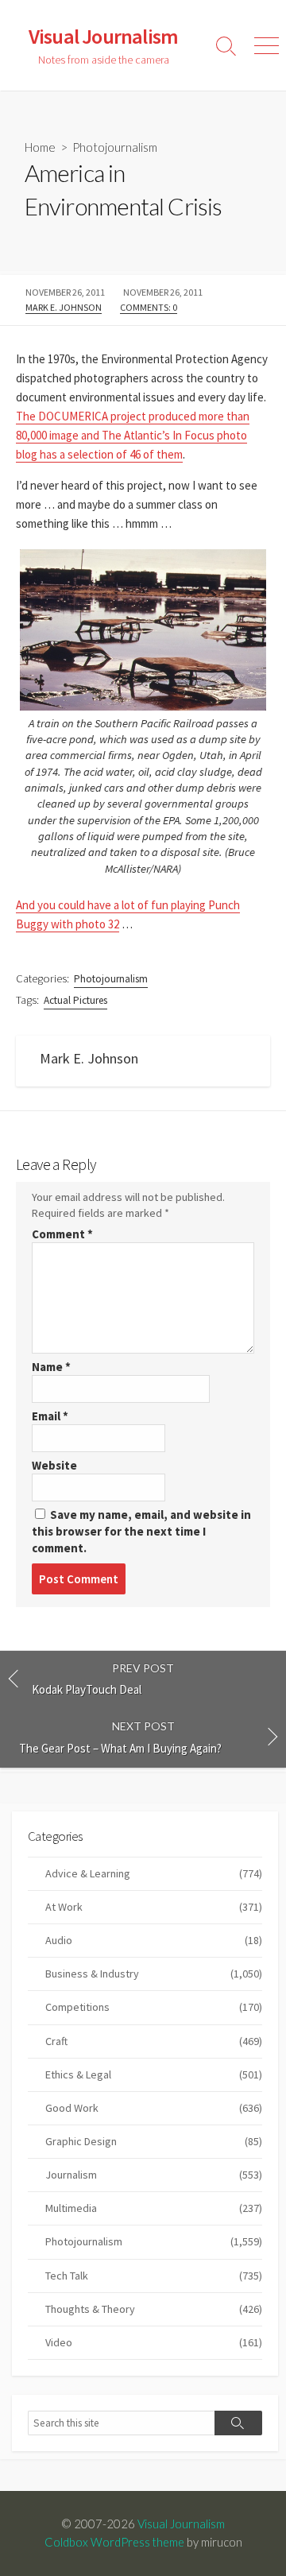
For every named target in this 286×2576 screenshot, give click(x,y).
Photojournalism (115, 147)
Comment (62, 1234)
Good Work (154, 2108)
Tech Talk (154, 2276)
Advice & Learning (154, 1873)
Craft (154, 2041)
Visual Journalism (181, 2524)
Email (50, 1416)
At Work (154, 1907)
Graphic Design (154, 2141)
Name (51, 1367)
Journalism (154, 2175)
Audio (154, 1940)
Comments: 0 (149, 307)
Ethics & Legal (154, 2074)
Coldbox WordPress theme (114, 2542)
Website (54, 1465)
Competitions (154, 2007)
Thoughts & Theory (154, 2309)
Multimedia (154, 2208)
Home (40, 147)
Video (154, 2342)
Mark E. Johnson (64, 307)
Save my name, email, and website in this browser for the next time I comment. (141, 1531)
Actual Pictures (75, 1000)
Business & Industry (154, 1974)
